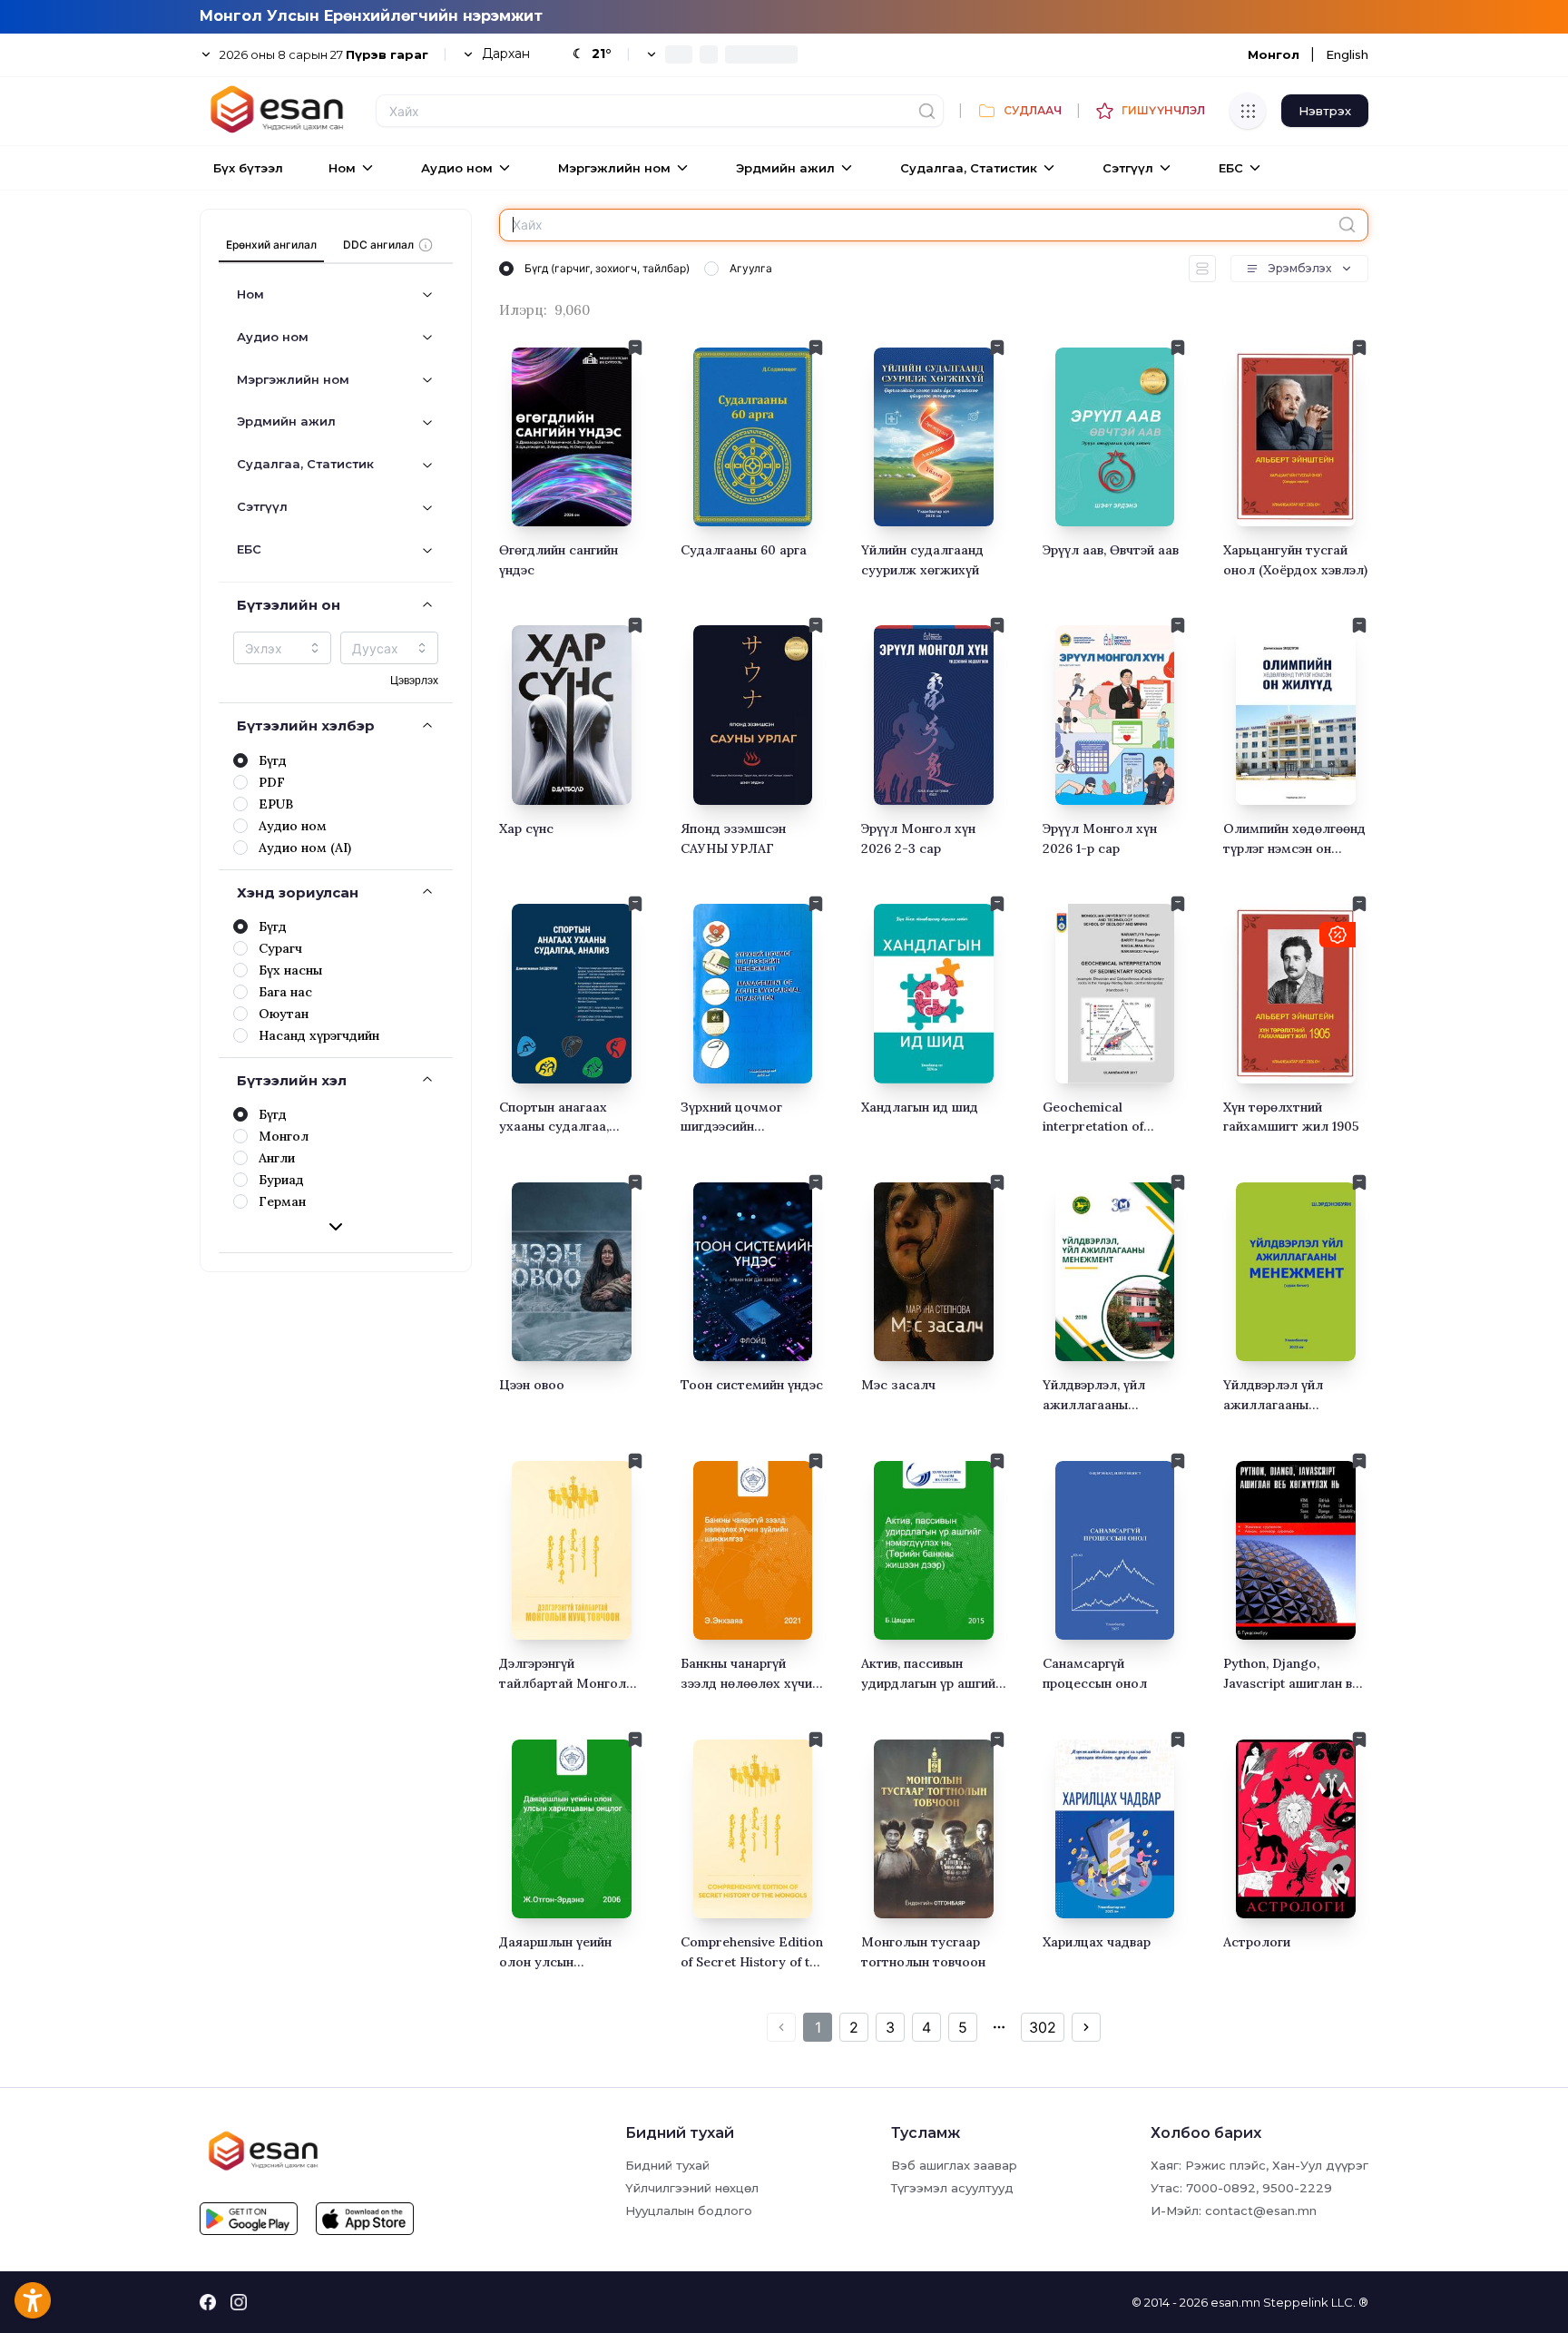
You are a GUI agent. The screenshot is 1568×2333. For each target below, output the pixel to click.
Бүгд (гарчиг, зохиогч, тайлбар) (607, 268)
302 (1043, 2027)
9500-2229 (1297, 2188)
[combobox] (282, 648)
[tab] (271, 245)
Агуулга (751, 268)
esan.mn (1235, 2302)
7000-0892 (1221, 2188)
